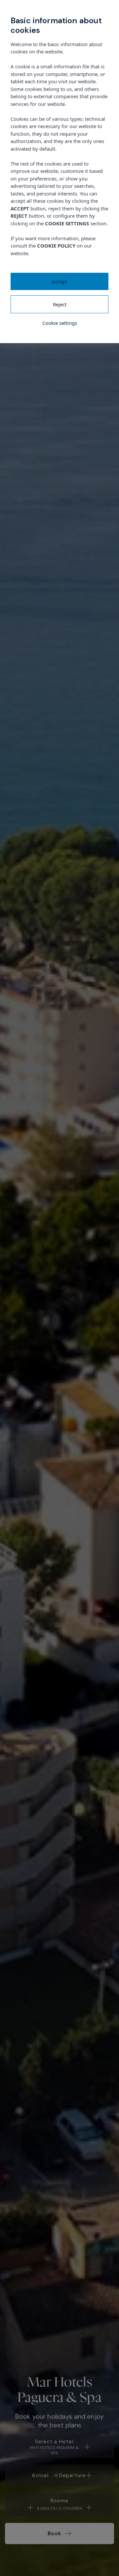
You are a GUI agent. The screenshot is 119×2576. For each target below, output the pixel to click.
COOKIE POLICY (56, 246)
